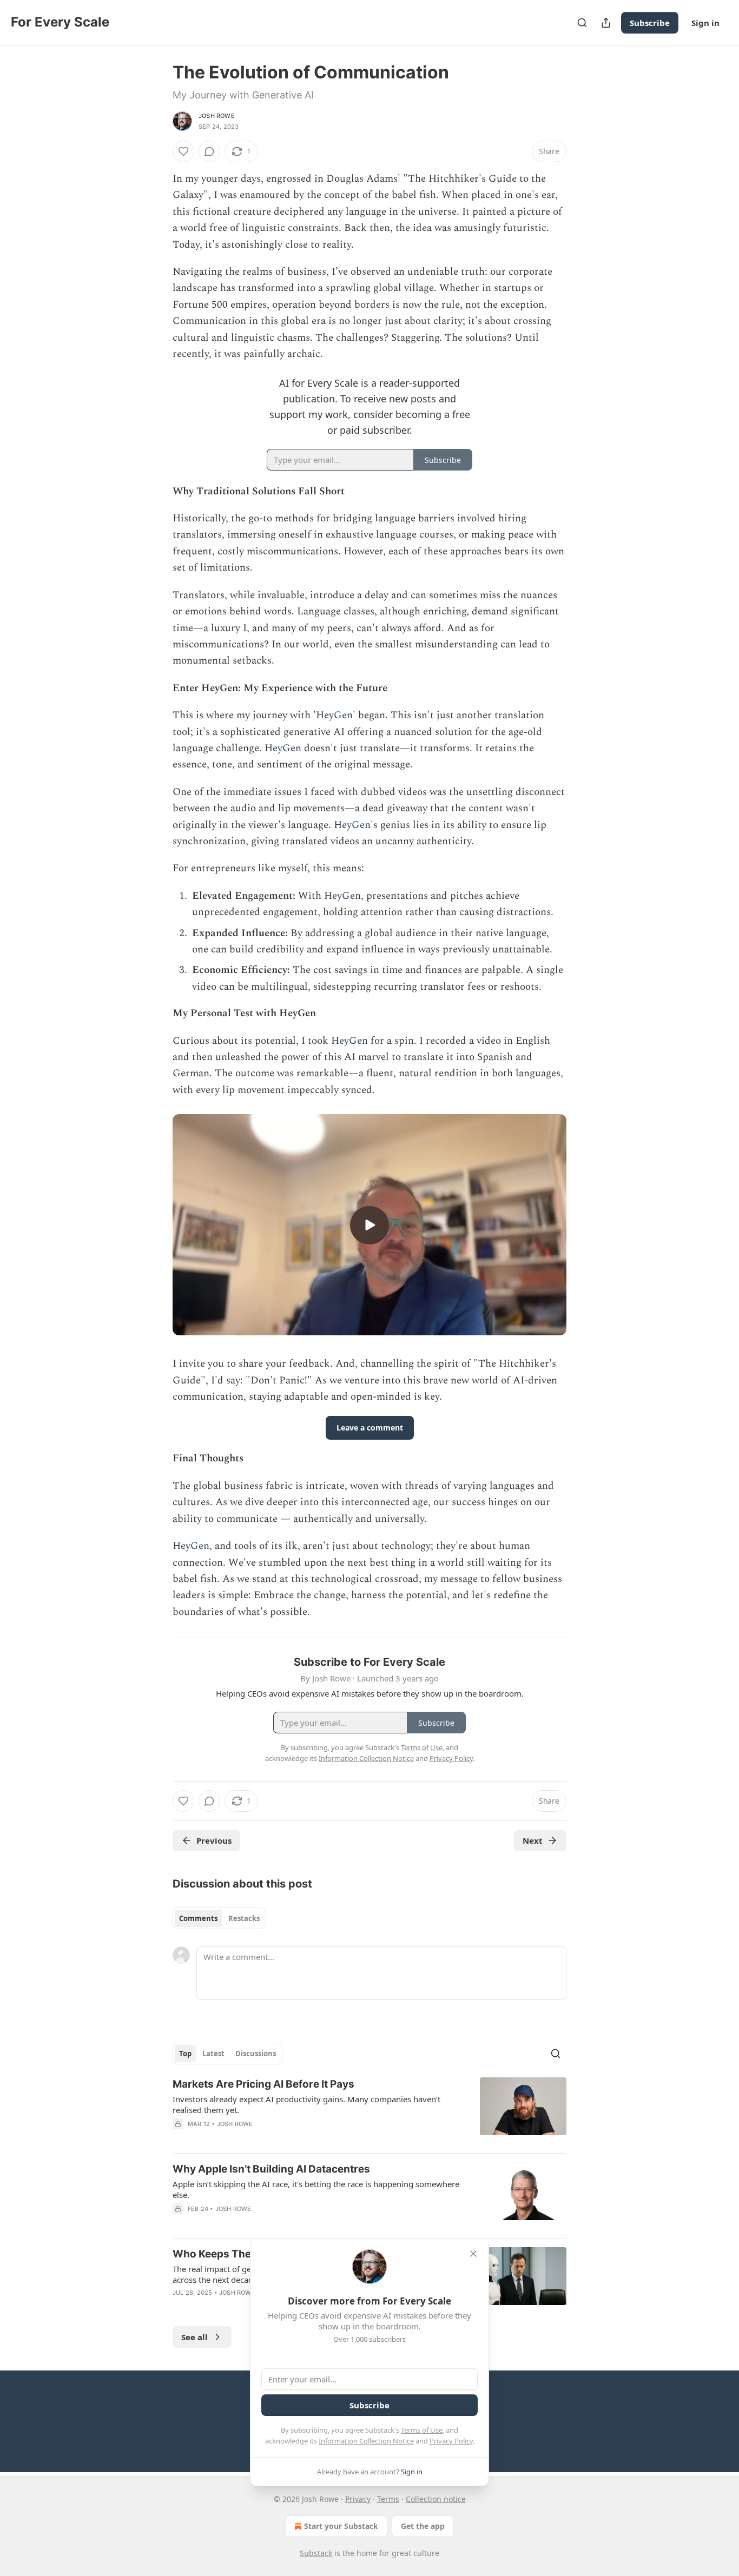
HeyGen (334, 715)
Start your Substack (341, 2526)
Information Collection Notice (366, 2441)
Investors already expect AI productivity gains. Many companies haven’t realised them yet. (306, 2104)
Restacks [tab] (244, 1918)
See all (194, 2337)
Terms (388, 2499)
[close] (473, 2254)
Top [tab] (185, 2054)
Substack (316, 2553)
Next (533, 1840)
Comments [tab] (198, 1918)
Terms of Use (422, 2430)
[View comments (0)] (209, 151)
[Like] (183, 151)
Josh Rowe (217, 116)
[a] (369, 1225)
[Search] (582, 23)
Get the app (423, 2526)
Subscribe (650, 23)
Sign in (705, 23)
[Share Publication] (606, 23)
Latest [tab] (213, 2054)
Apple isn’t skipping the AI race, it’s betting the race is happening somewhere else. (316, 2189)
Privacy (358, 2499)
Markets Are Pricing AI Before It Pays (263, 2084)
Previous (214, 1840)
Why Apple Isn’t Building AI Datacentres (271, 2169)
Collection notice (436, 2499)
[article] (369, 2111)
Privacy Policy (451, 2441)
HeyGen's (356, 825)
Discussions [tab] (256, 2054)
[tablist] (219, 1918)
